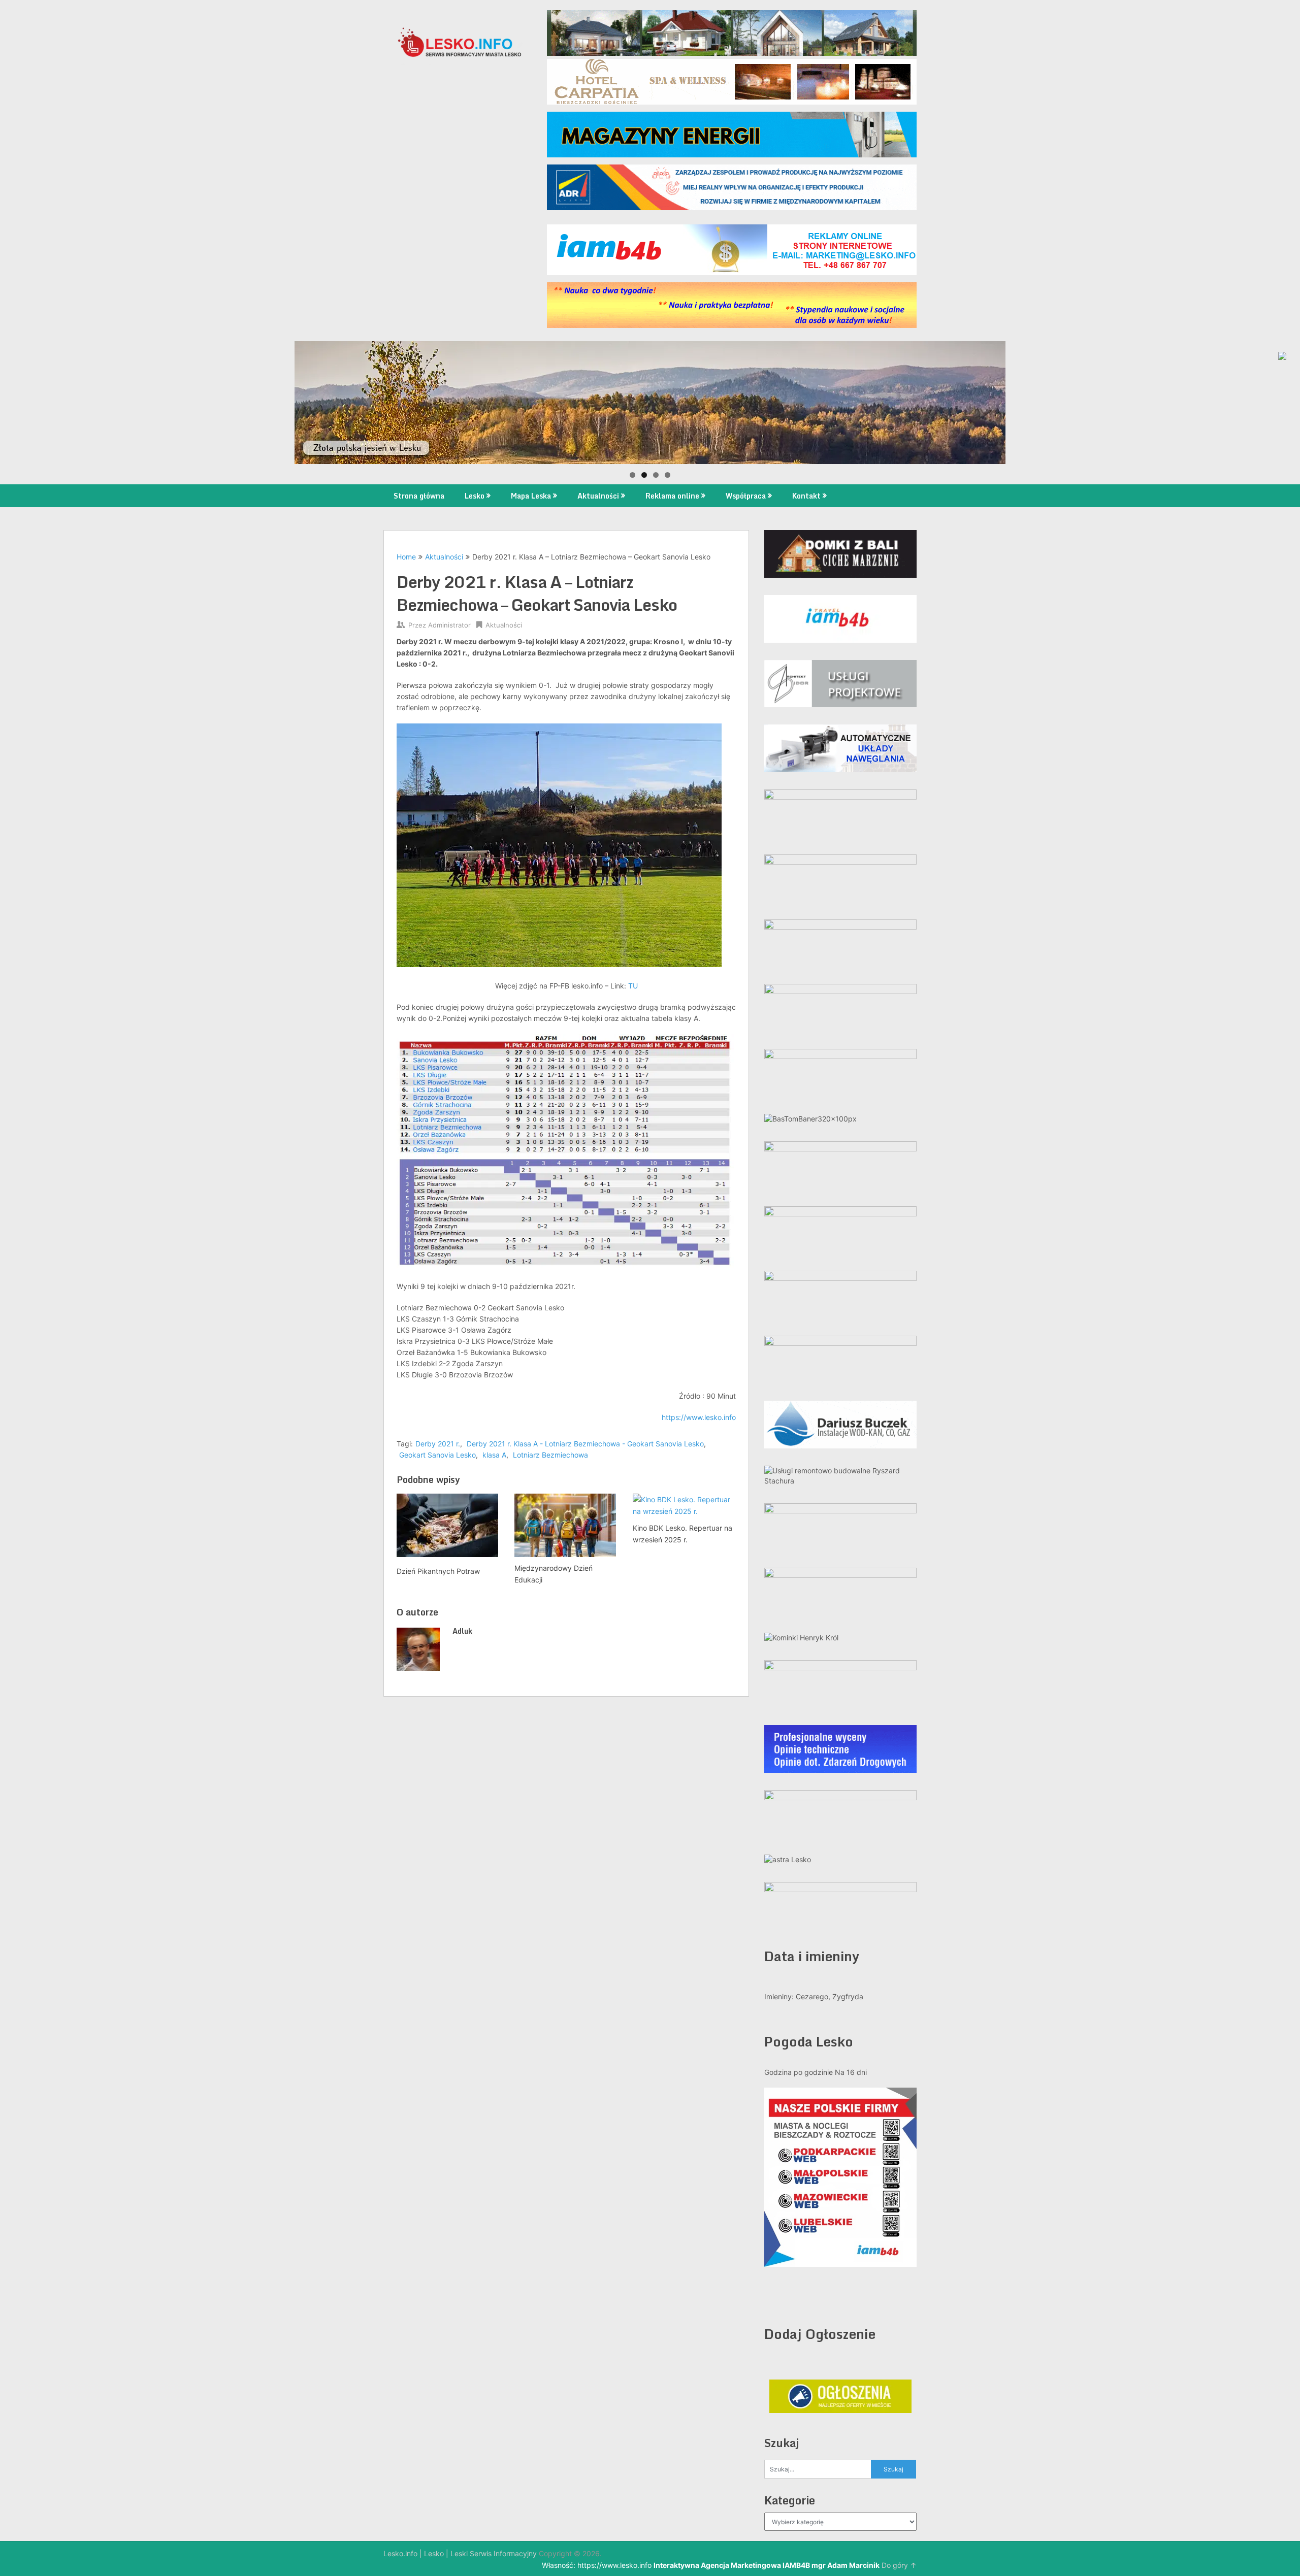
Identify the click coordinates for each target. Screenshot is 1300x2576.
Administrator (449, 625)
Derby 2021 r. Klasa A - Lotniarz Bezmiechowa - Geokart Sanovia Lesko (585, 1444)
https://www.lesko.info (699, 1417)
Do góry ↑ (899, 2565)
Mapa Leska (531, 496)
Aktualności (598, 496)
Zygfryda (848, 1996)
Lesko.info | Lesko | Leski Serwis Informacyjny (460, 2553)
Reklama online (672, 496)
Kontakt (806, 496)
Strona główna (419, 496)
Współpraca (746, 496)
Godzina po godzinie (799, 2072)
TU (633, 986)
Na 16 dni (851, 2072)
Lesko (475, 496)
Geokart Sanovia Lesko (437, 1455)
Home (406, 557)
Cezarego (812, 1996)
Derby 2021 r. (438, 1444)
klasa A (494, 1455)
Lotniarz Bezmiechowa (550, 1455)
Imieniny (778, 1996)
